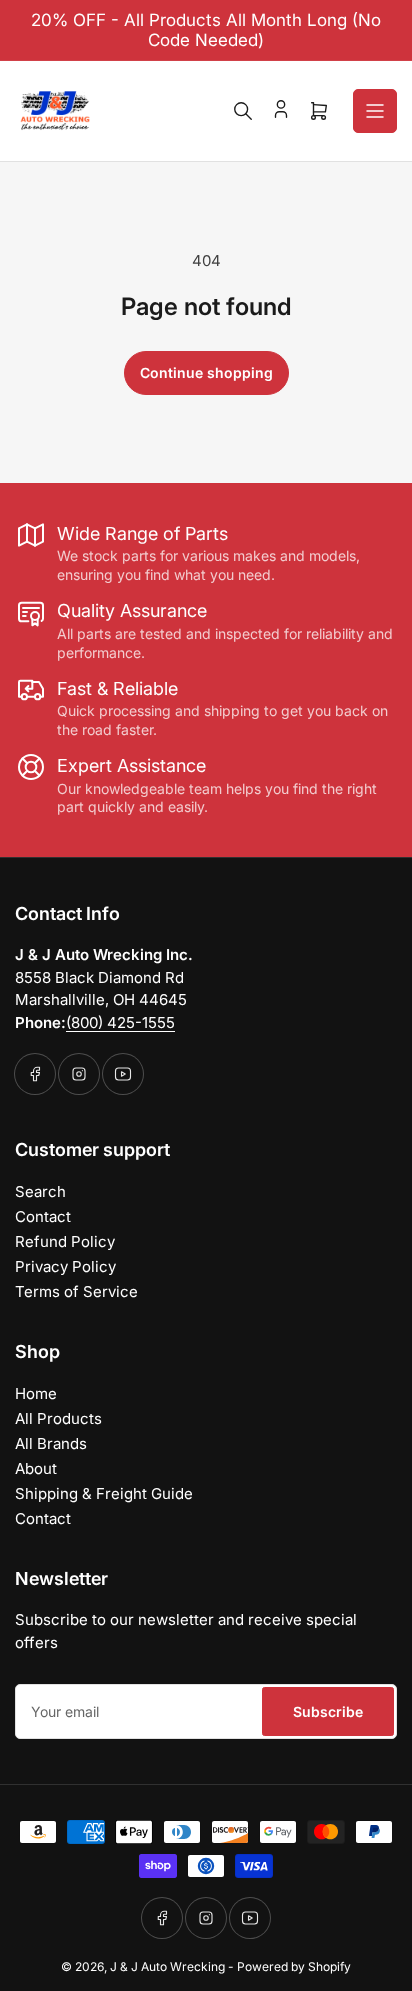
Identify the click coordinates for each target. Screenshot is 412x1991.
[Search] (243, 111)
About (36, 1468)
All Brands (51, 1443)
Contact (43, 1216)
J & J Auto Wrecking (167, 1966)
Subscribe (328, 1711)
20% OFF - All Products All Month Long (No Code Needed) (206, 30)
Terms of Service (76, 1291)
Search (40, 1191)
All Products (58, 1418)
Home (36, 1393)
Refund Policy (65, 1241)
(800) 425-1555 (120, 1022)
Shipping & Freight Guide (104, 1493)
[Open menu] (375, 111)
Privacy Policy (65, 1266)
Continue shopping (206, 372)
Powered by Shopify (294, 1966)
